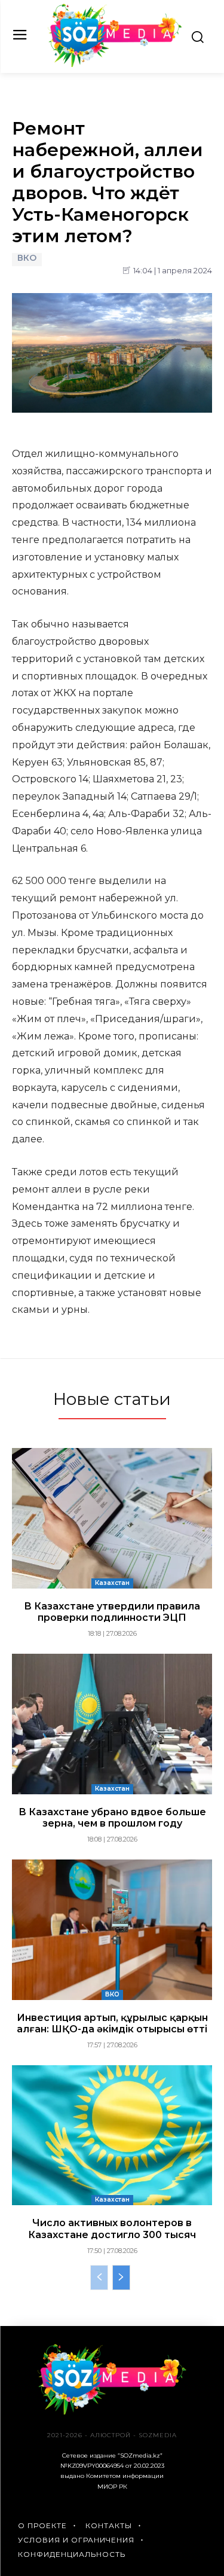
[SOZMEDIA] (115, 35)
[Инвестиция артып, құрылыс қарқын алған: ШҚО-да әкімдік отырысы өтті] (112, 1930)
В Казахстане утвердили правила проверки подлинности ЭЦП (112, 1612)
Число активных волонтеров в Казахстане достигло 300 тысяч (112, 2229)
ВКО (27, 258)
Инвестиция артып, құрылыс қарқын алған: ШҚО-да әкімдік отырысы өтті (112, 2023)
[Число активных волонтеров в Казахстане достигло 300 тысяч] (112, 2136)
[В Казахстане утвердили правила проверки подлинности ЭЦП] (112, 1518)
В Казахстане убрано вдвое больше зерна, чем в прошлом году (112, 1818)
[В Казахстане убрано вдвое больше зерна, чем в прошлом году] (112, 1724)
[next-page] (121, 2278)
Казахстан (112, 1583)
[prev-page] (99, 2278)
